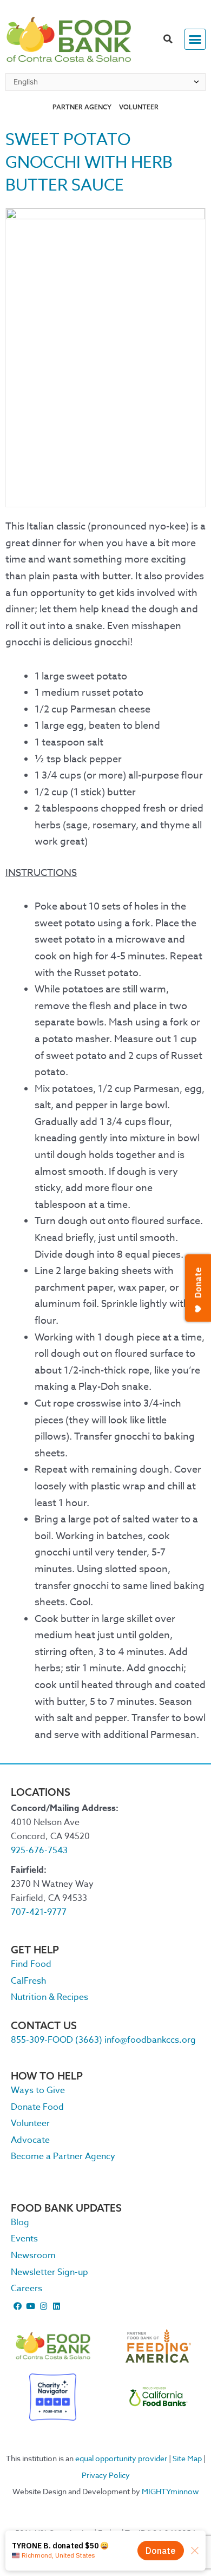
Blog (20, 2222)
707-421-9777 (39, 1912)
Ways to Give (38, 2090)
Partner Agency (82, 107)
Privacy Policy (106, 2475)
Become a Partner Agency (63, 2156)
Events (24, 2239)
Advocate (30, 2140)
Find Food (31, 1964)
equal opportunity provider (121, 2458)
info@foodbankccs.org (150, 2040)
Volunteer (139, 107)
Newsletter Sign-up (50, 2272)
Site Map (187, 2458)
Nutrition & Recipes (50, 1997)
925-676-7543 (39, 1851)
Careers (27, 2289)
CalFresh (28, 1981)
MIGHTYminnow (170, 2491)
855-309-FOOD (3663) (57, 2040)
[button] (168, 40)
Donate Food (37, 2107)
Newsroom (33, 2255)
